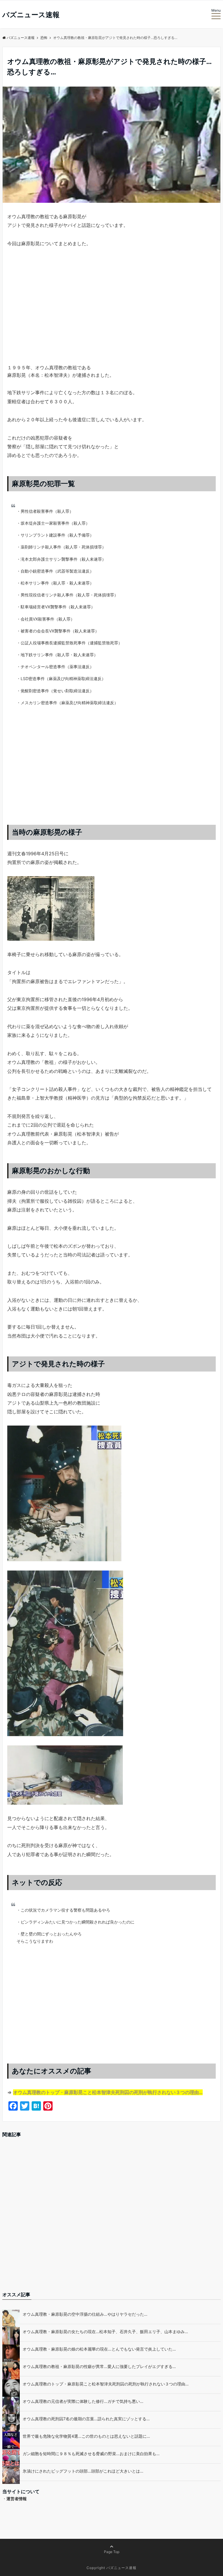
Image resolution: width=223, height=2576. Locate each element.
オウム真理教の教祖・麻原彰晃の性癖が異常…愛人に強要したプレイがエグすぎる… (99, 2366)
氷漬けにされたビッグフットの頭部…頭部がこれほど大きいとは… (83, 2471)
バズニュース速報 (31, 15)
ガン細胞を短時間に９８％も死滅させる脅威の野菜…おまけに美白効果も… (91, 2454)
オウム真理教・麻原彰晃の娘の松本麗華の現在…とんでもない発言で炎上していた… (99, 2349)
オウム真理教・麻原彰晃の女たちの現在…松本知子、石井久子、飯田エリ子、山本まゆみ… (105, 2332)
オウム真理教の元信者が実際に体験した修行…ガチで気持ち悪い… (83, 2401)
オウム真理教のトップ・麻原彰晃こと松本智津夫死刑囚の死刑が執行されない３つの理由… (108, 2092)
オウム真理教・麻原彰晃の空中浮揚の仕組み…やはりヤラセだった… (85, 2314)
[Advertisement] (111, 316)
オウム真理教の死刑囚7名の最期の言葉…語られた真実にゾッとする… (86, 2419)
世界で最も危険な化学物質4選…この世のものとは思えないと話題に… (86, 2436)
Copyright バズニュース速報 (111, 2568)
